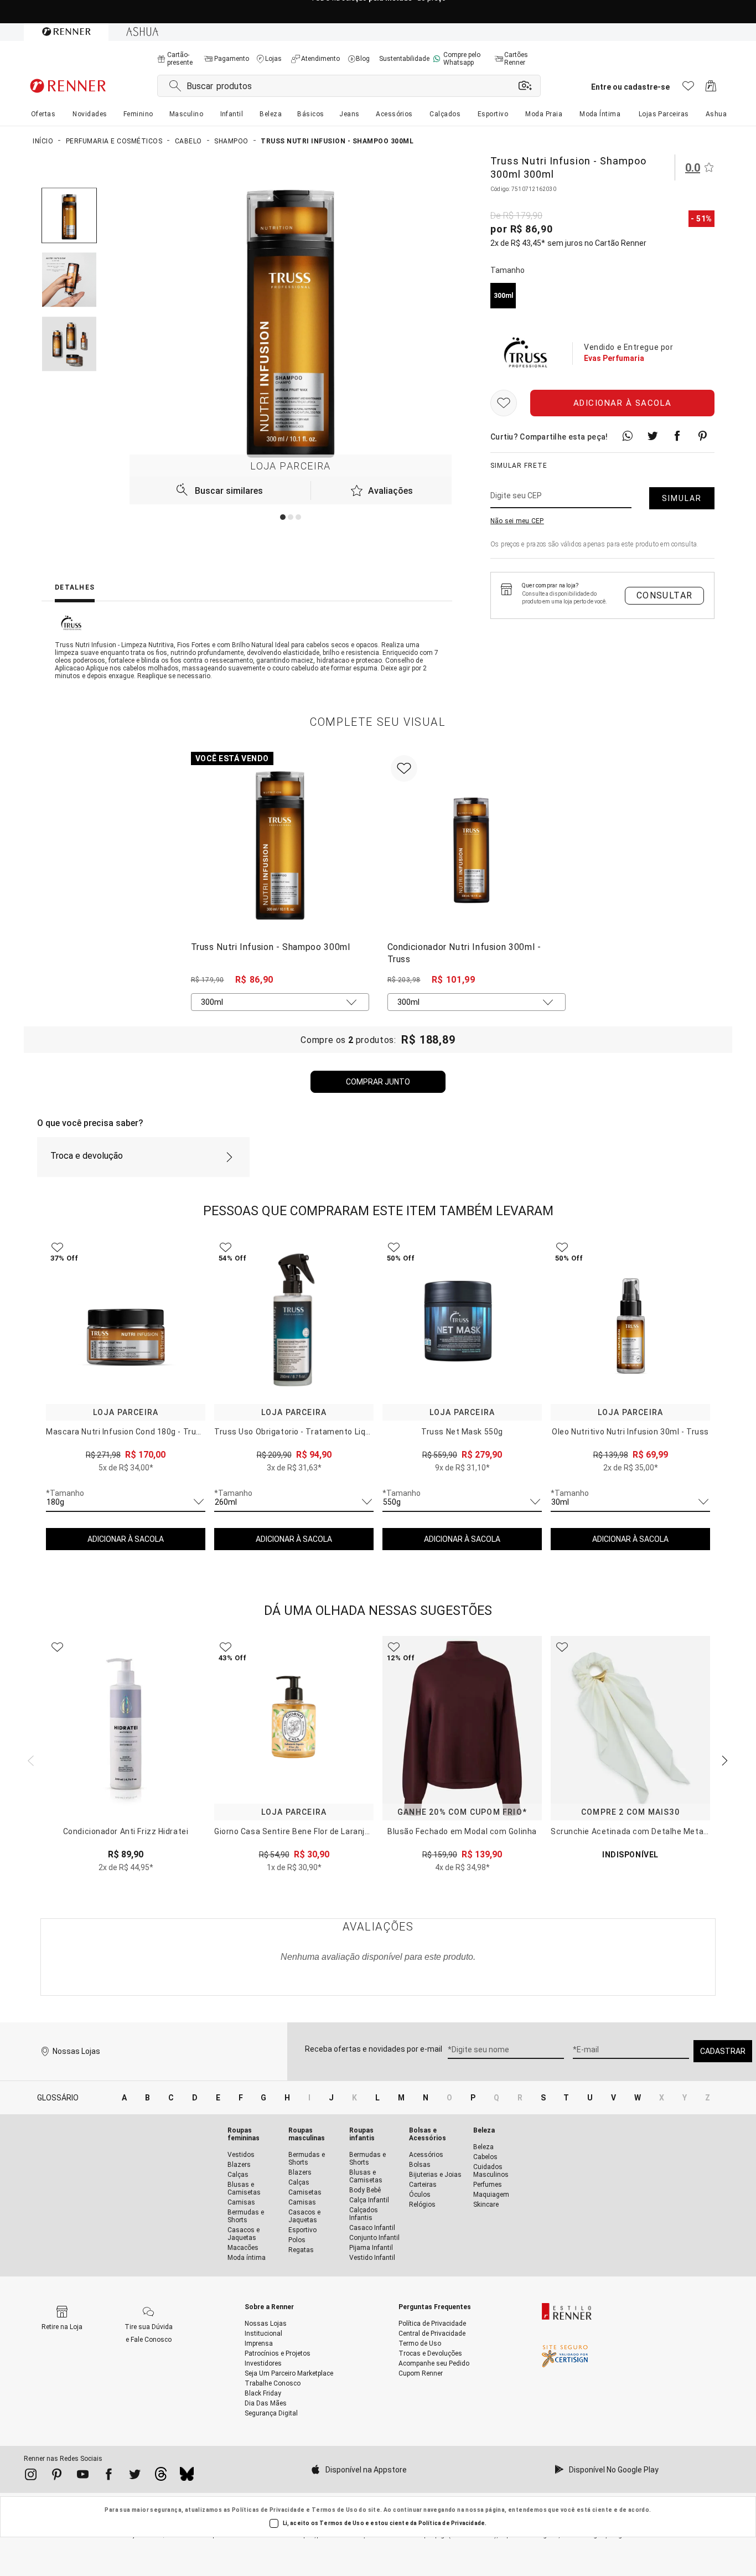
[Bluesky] (187, 2477)
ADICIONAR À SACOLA (126, 1539)
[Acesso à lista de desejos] (688, 89)
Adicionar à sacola (623, 403)
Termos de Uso (335, 2510)
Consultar (665, 595)
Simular (682, 498)
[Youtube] (83, 2476)
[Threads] (161, 2477)
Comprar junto (378, 1082)
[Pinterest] (57, 2476)
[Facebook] (109, 2476)
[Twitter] (135, 2476)
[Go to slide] (283, 517)
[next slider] (29, 1759)
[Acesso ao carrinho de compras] (711, 89)
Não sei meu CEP (517, 521)
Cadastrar (723, 2051)
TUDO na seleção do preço (378, 12)
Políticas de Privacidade (268, 2510)
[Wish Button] (504, 403)
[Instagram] (31, 2476)
